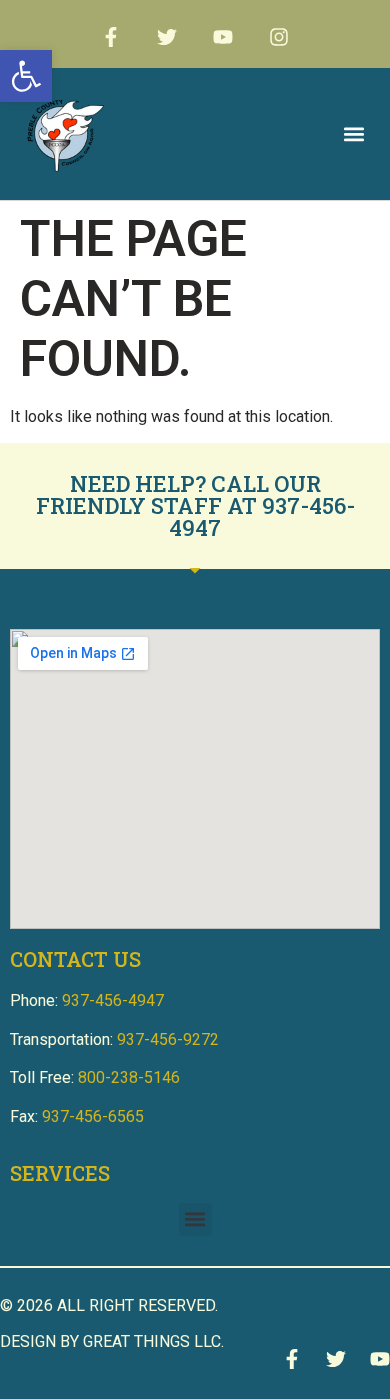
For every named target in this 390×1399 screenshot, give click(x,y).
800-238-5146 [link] (129, 1077)
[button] (353, 134)
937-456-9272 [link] (168, 1039)
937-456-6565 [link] (93, 1116)
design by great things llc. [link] (112, 1341)
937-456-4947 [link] (262, 516)
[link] (26, 76)
